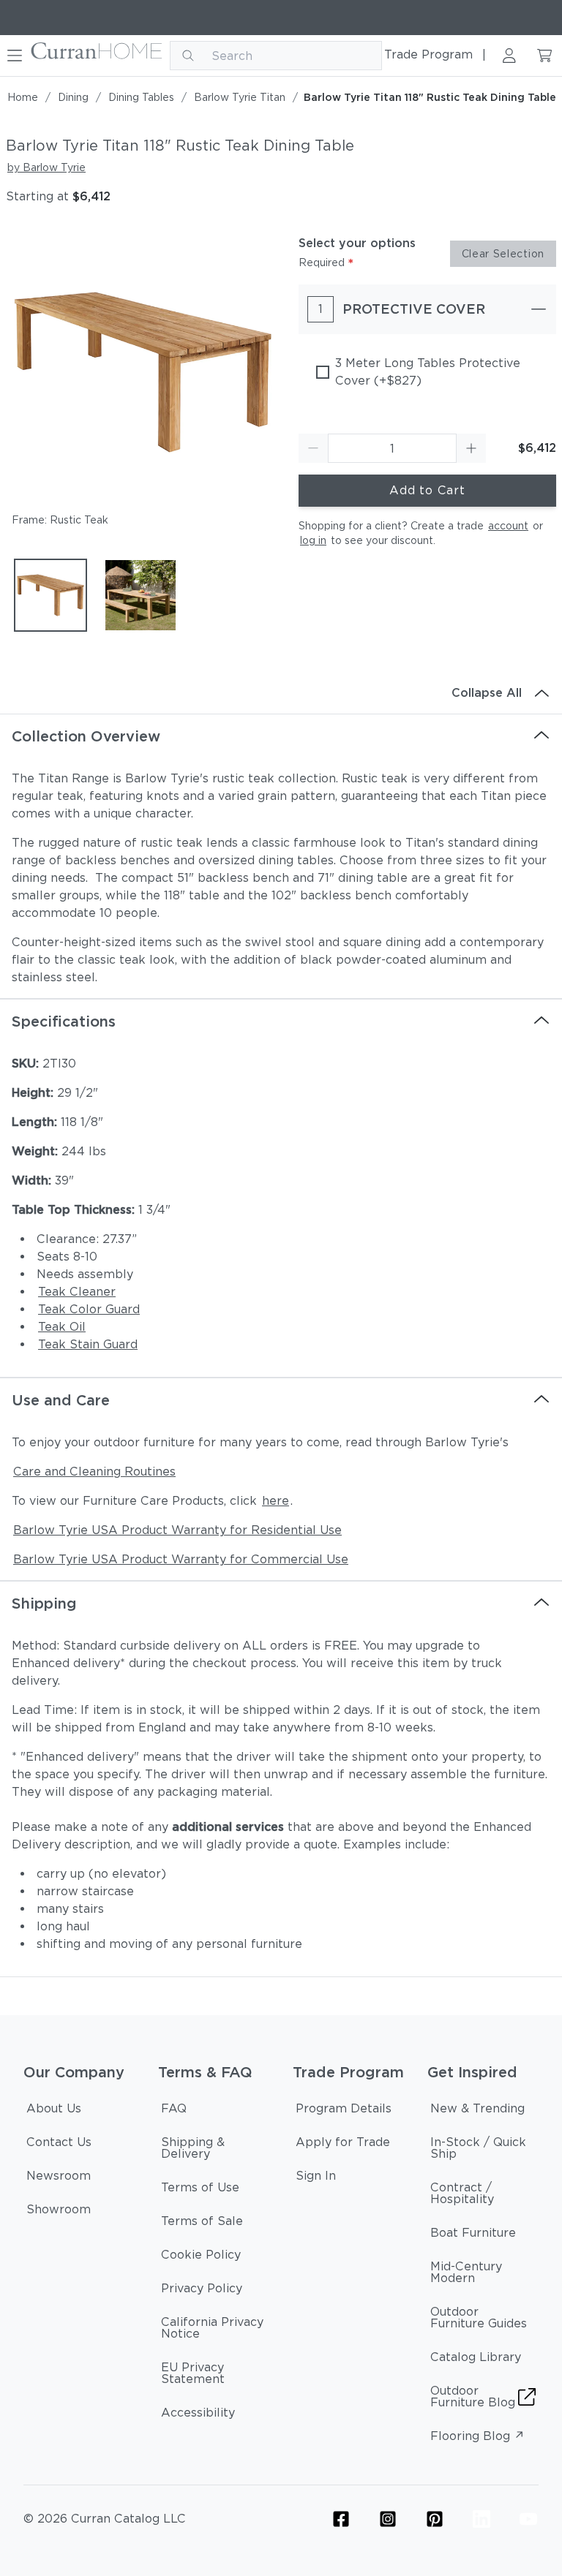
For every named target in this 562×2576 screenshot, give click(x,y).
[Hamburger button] (15, 56)
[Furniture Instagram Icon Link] (388, 2519)
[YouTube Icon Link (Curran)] (528, 2519)
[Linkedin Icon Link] (482, 2519)
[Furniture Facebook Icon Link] (341, 2519)
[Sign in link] (509, 56)
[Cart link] (544, 56)
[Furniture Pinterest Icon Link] (435, 2519)
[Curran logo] (97, 56)
